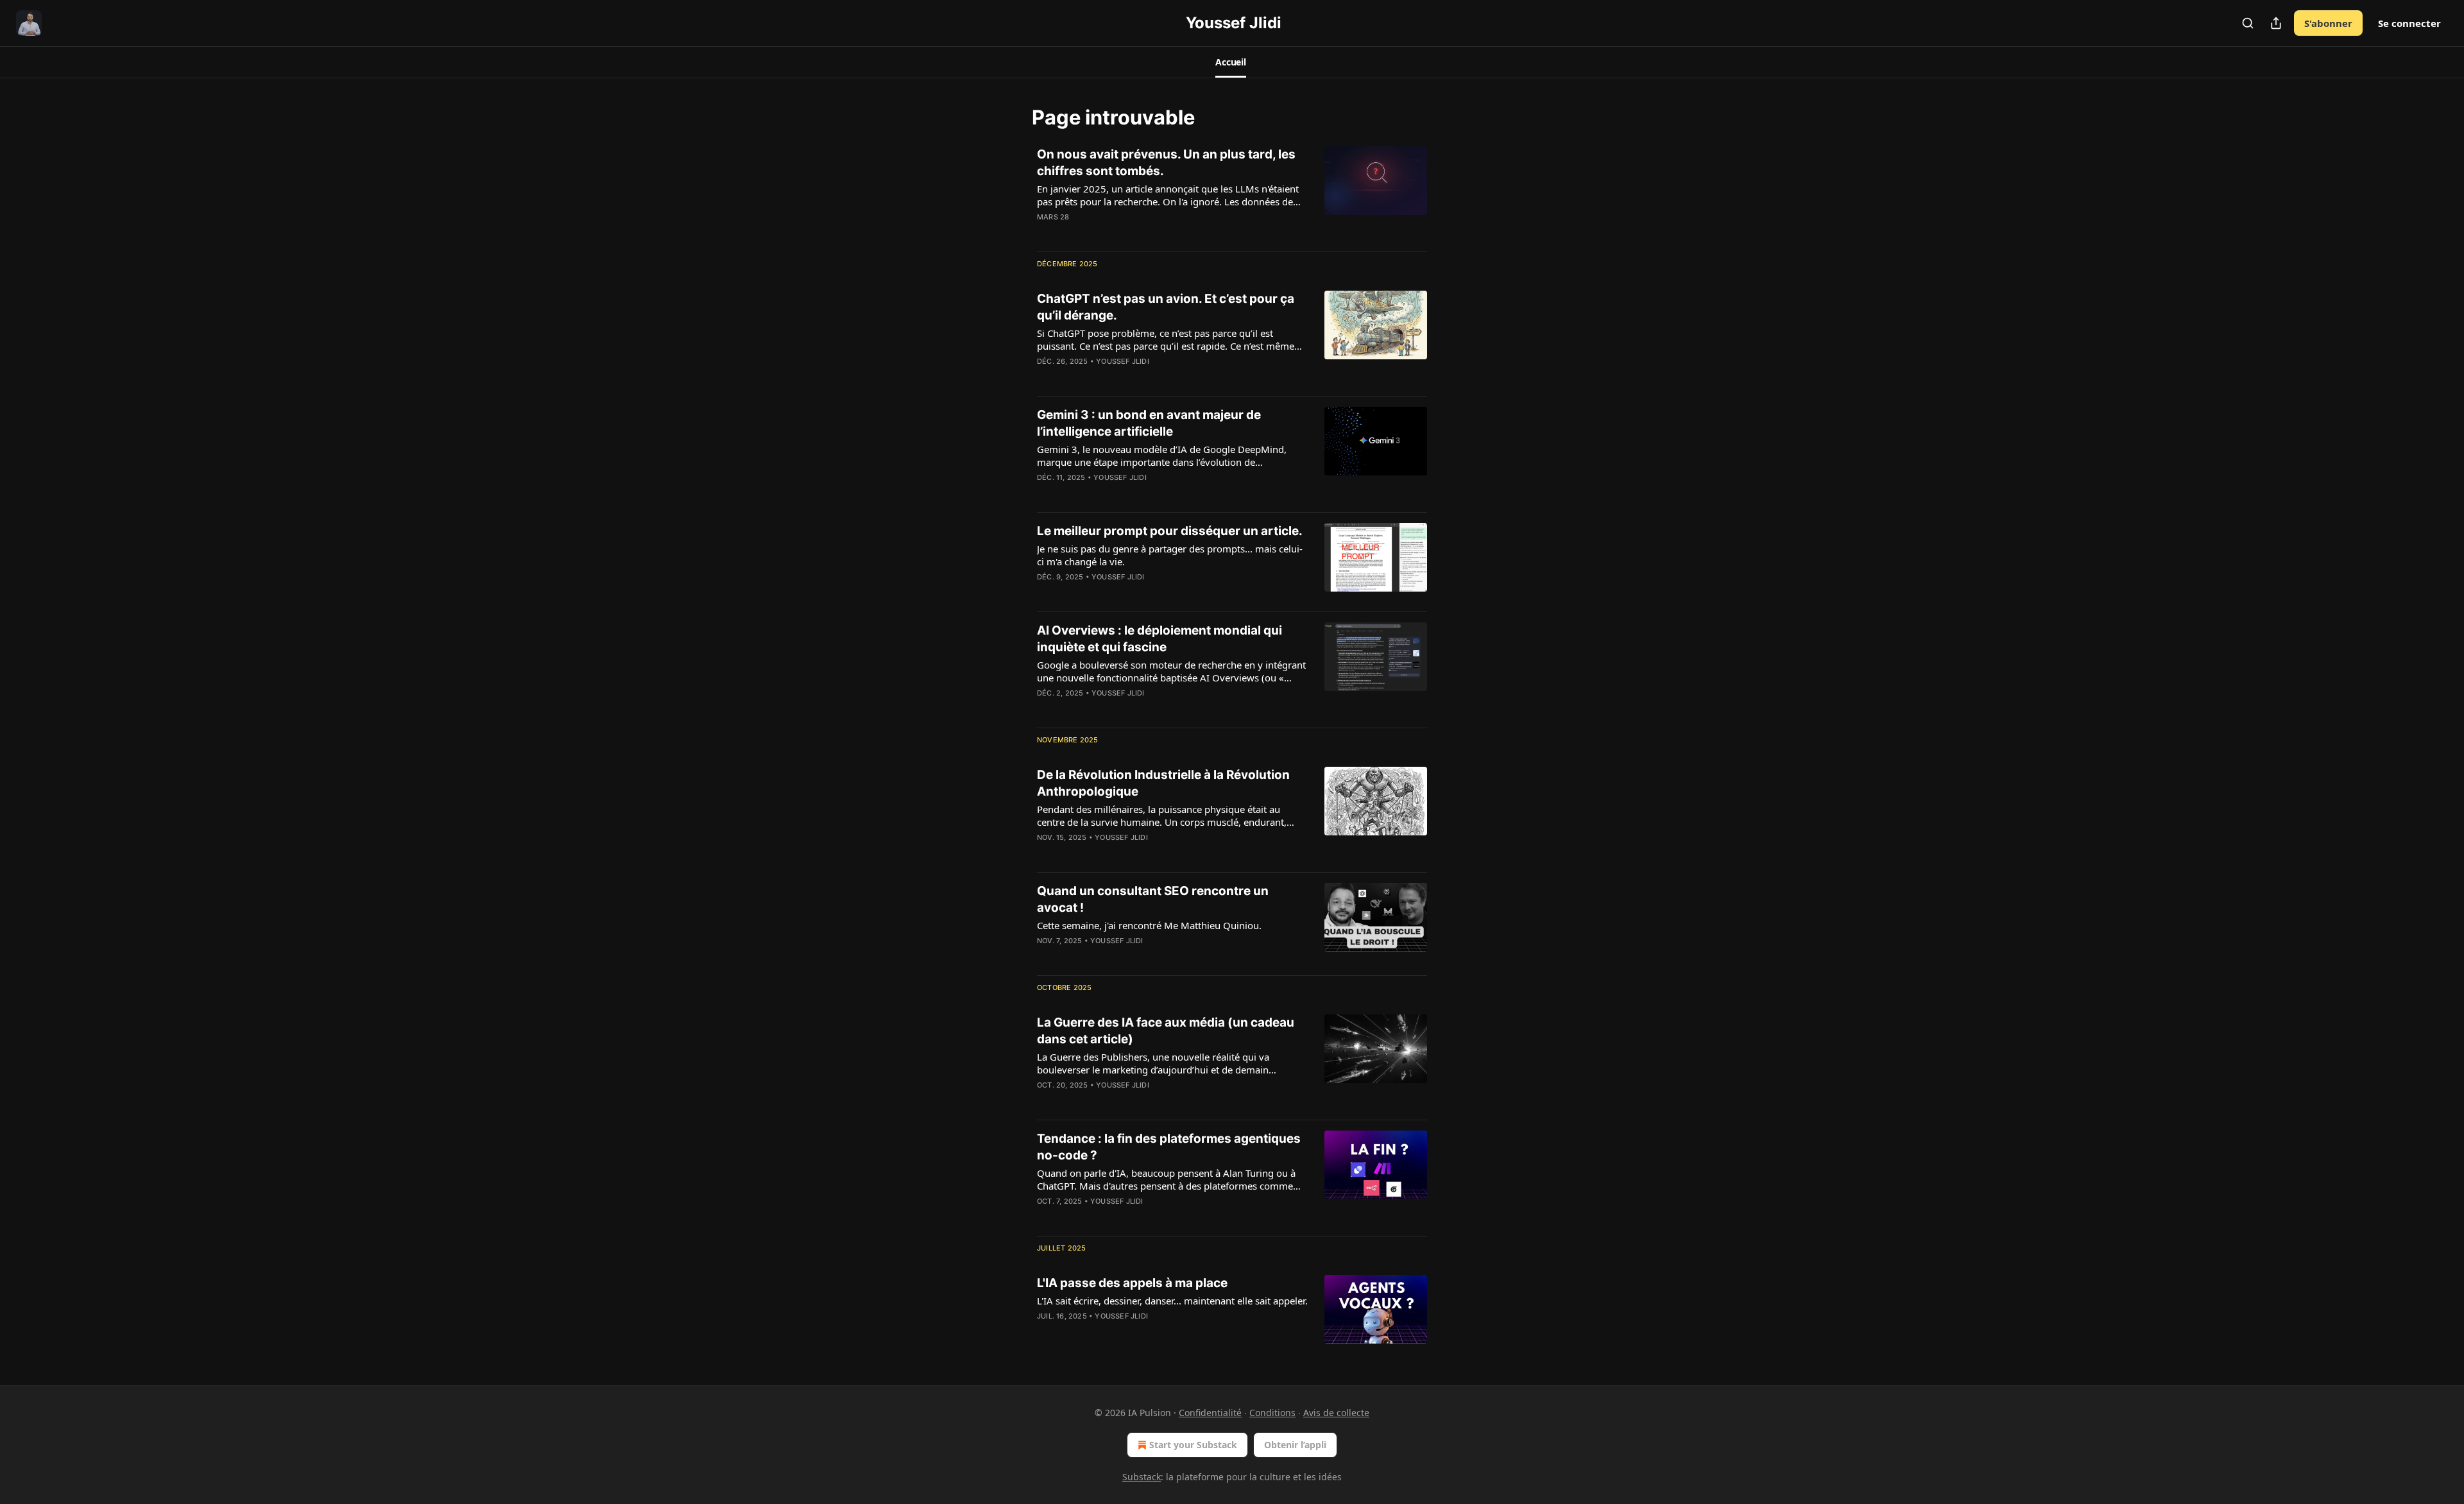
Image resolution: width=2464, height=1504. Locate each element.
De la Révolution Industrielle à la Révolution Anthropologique (1163, 783)
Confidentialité (1210, 1413)
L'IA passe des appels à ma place (1132, 1283)
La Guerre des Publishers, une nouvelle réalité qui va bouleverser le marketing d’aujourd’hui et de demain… (1157, 1063)
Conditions (1272, 1413)
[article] (1232, 194)
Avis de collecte (1336, 1413)
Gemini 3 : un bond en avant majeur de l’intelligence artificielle (1149, 423)
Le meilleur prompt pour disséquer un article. (1170, 531)
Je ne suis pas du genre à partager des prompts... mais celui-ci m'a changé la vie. (1170, 555)
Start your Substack (1193, 1445)
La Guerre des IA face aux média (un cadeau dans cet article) (1166, 1031)
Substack (1142, 1477)
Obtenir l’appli (1295, 1445)
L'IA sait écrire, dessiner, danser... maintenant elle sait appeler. (1172, 1301)
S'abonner (2328, 23)
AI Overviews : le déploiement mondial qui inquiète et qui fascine (1159, 639)
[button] (1231, 62)
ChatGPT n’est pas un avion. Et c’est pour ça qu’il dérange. (1166, 307)
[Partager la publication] (2276, 23)
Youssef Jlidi (1123, 361)
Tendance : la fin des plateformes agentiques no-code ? (1169, 1147)
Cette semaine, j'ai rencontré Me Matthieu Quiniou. (1149, 925)
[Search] (2248, 23)
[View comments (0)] (1135, 234)
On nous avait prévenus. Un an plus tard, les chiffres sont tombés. (1166, 163)
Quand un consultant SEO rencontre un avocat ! (1153, 899)
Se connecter (2409, 23)
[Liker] (1045, 494)
